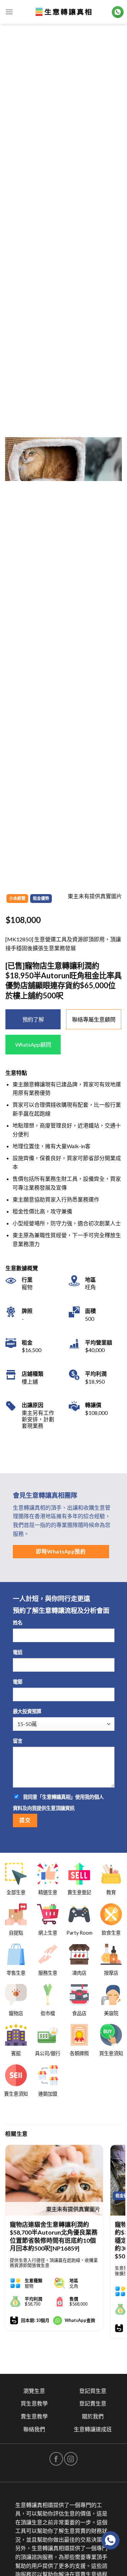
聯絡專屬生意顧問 (94, 1019)
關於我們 (93, 2416)
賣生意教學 (34, 2416)
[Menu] (9, 12)
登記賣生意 (93, 2403)
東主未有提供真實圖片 (73, 2209)
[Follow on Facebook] (56, 2459)
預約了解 (33, 1019)
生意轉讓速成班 (93, 2429)
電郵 (18, 1682)
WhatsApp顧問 (33, 1044)
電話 (18, 1652)
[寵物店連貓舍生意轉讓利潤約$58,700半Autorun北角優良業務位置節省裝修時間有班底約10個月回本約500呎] (54, 2180)
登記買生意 (93, 2391)
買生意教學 (34, 2403)
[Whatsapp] (110, 2540)
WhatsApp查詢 (80, 2320)
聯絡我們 (34, 2429)
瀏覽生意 (34, 2391)
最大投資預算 (27, 1711)
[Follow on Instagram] (71, 2459)
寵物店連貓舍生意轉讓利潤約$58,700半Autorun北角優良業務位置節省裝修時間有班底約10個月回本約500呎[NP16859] (54, 2236)
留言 (18, 1741)
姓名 (18, 1623)
